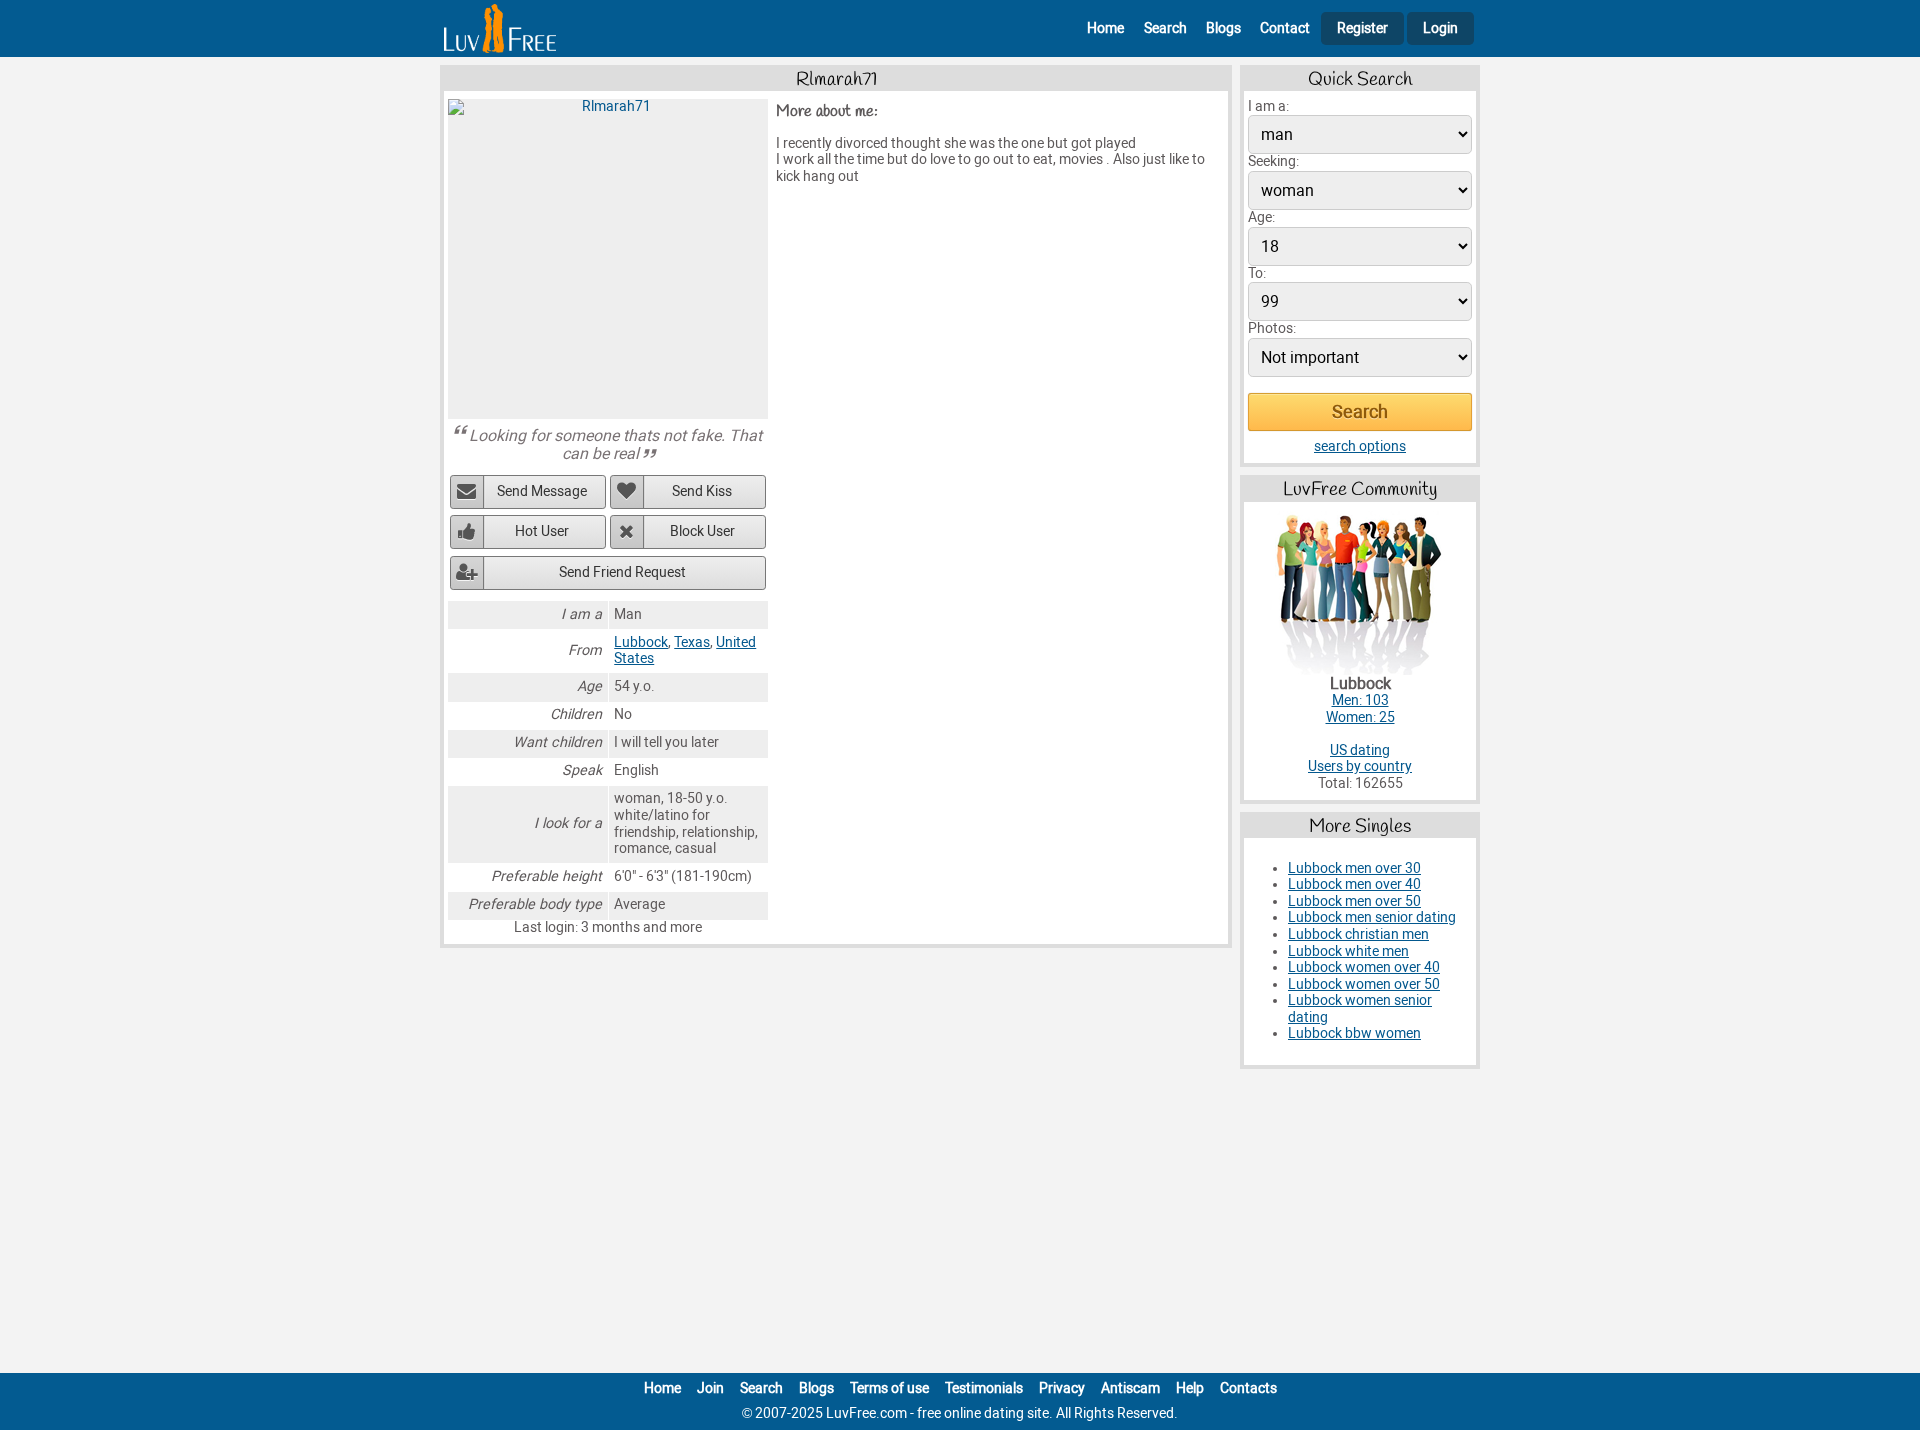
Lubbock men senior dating (1372, 917)
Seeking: (1273, 161)
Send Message (542, 491)
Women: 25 (1360, 717)
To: (1257, 273)
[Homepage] (500, 28)
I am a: (1268, 106)
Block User (702, 531)
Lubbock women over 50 (1364, 984)
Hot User (542, 531)
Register (1362, 28)
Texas (692, 642)
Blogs (1223, 28)
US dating (1360, 750)
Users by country (1360, 766)
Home (1105, 28)
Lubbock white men (1348, 951)
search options (1360, 446)
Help (1190, 1388)
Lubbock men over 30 (1354, 868)
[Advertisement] (960, 1225)
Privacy (1062, 1388)
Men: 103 (1360, 700)
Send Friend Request (622, 572)
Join (710, 1388)
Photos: (1272, 328)
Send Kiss (702, 491)
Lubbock (641, 642)
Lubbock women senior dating (1360, 1009)
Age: (1261, 217)
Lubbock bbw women (1354, 1033)
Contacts (1248, 1388)
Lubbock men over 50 (1354, 901)
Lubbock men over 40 (1354, 884)
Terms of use (889, 1388)
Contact (1285, 28)
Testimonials (984, 1388)
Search (1165, 28)
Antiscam (1130, 1388)
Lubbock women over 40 (1364, 967)
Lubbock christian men (1358, 934)
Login (1440, 28)
